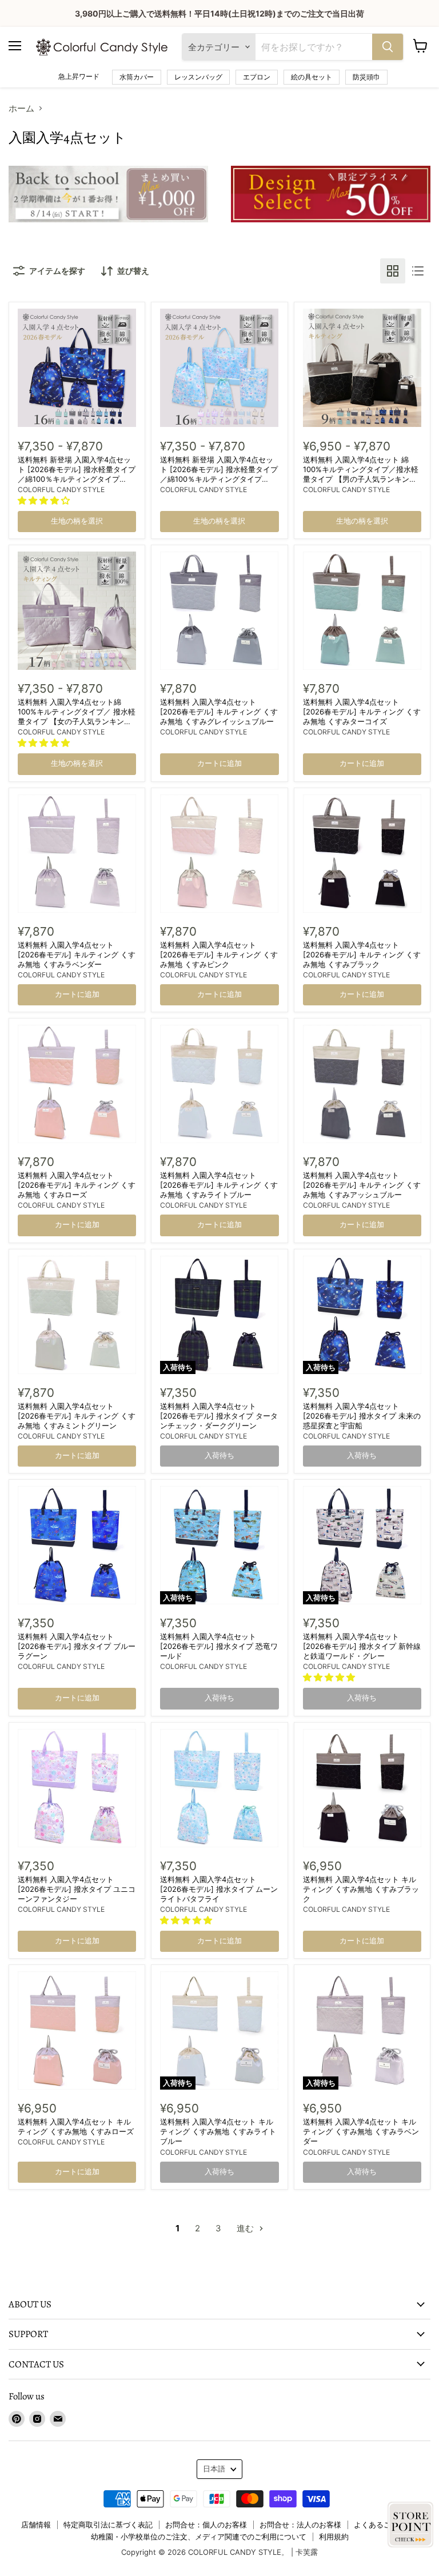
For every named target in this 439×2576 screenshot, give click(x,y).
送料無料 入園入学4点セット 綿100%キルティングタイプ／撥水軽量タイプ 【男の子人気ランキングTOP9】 (361, 474)
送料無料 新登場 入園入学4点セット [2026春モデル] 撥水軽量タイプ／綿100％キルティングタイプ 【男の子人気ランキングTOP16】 (77, 474)
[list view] (418, 271)
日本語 (214, 2469)
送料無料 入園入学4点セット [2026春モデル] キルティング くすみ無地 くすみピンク (219, 954)
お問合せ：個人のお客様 (206, 2525)
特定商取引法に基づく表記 (108, 2525)
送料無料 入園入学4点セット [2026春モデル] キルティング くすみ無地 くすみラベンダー (77, 954)
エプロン (257, 77)
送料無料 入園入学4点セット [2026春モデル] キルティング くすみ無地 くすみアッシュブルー (362, 1185)
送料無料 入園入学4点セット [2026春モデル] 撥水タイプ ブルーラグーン (77, 1646)
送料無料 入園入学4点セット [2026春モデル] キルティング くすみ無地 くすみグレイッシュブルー (219, 712)
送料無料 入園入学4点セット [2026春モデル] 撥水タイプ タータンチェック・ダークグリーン (219, 1416)
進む (246, 2228)
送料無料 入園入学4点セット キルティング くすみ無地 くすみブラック (361, 1889)
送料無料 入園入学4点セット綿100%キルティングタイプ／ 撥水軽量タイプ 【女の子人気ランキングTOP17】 (77, 716)
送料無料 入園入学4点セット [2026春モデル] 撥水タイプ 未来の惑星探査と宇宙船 (362, 1416)
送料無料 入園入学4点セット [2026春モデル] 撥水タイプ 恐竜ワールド (219, 1646)
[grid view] (393, 271)
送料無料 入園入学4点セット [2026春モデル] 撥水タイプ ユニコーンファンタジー (77, 1889)
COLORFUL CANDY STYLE (61, 490)
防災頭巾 (366, 77)
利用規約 (334, 2537)
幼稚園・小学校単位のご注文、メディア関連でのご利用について (199, 2537)
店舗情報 (36, 2525)
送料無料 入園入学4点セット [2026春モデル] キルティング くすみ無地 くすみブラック (362, 954)
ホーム (21, 108)
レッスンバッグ (198, 77)
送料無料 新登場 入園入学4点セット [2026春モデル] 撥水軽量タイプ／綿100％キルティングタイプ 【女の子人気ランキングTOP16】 (219, 474)
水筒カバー (137, 77)
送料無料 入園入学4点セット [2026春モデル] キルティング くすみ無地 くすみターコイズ (362, 712)
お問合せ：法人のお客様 (300, 2525)
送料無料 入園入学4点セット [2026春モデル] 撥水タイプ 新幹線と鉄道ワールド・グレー (362, 1646)
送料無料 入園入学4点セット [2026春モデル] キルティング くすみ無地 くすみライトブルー (219, 1185)
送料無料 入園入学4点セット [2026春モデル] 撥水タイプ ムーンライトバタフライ (219, 1889)
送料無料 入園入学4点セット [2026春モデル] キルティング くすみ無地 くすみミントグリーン (77, 1416)
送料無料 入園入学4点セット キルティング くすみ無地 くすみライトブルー (218, 2131)
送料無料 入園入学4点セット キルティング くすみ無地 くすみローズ (76, 2126)
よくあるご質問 (380, 2525)
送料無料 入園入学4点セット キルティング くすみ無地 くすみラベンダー (361, 2131)
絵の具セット (312, 77)
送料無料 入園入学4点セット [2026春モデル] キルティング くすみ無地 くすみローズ (77, 1185)
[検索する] (388, 47)
